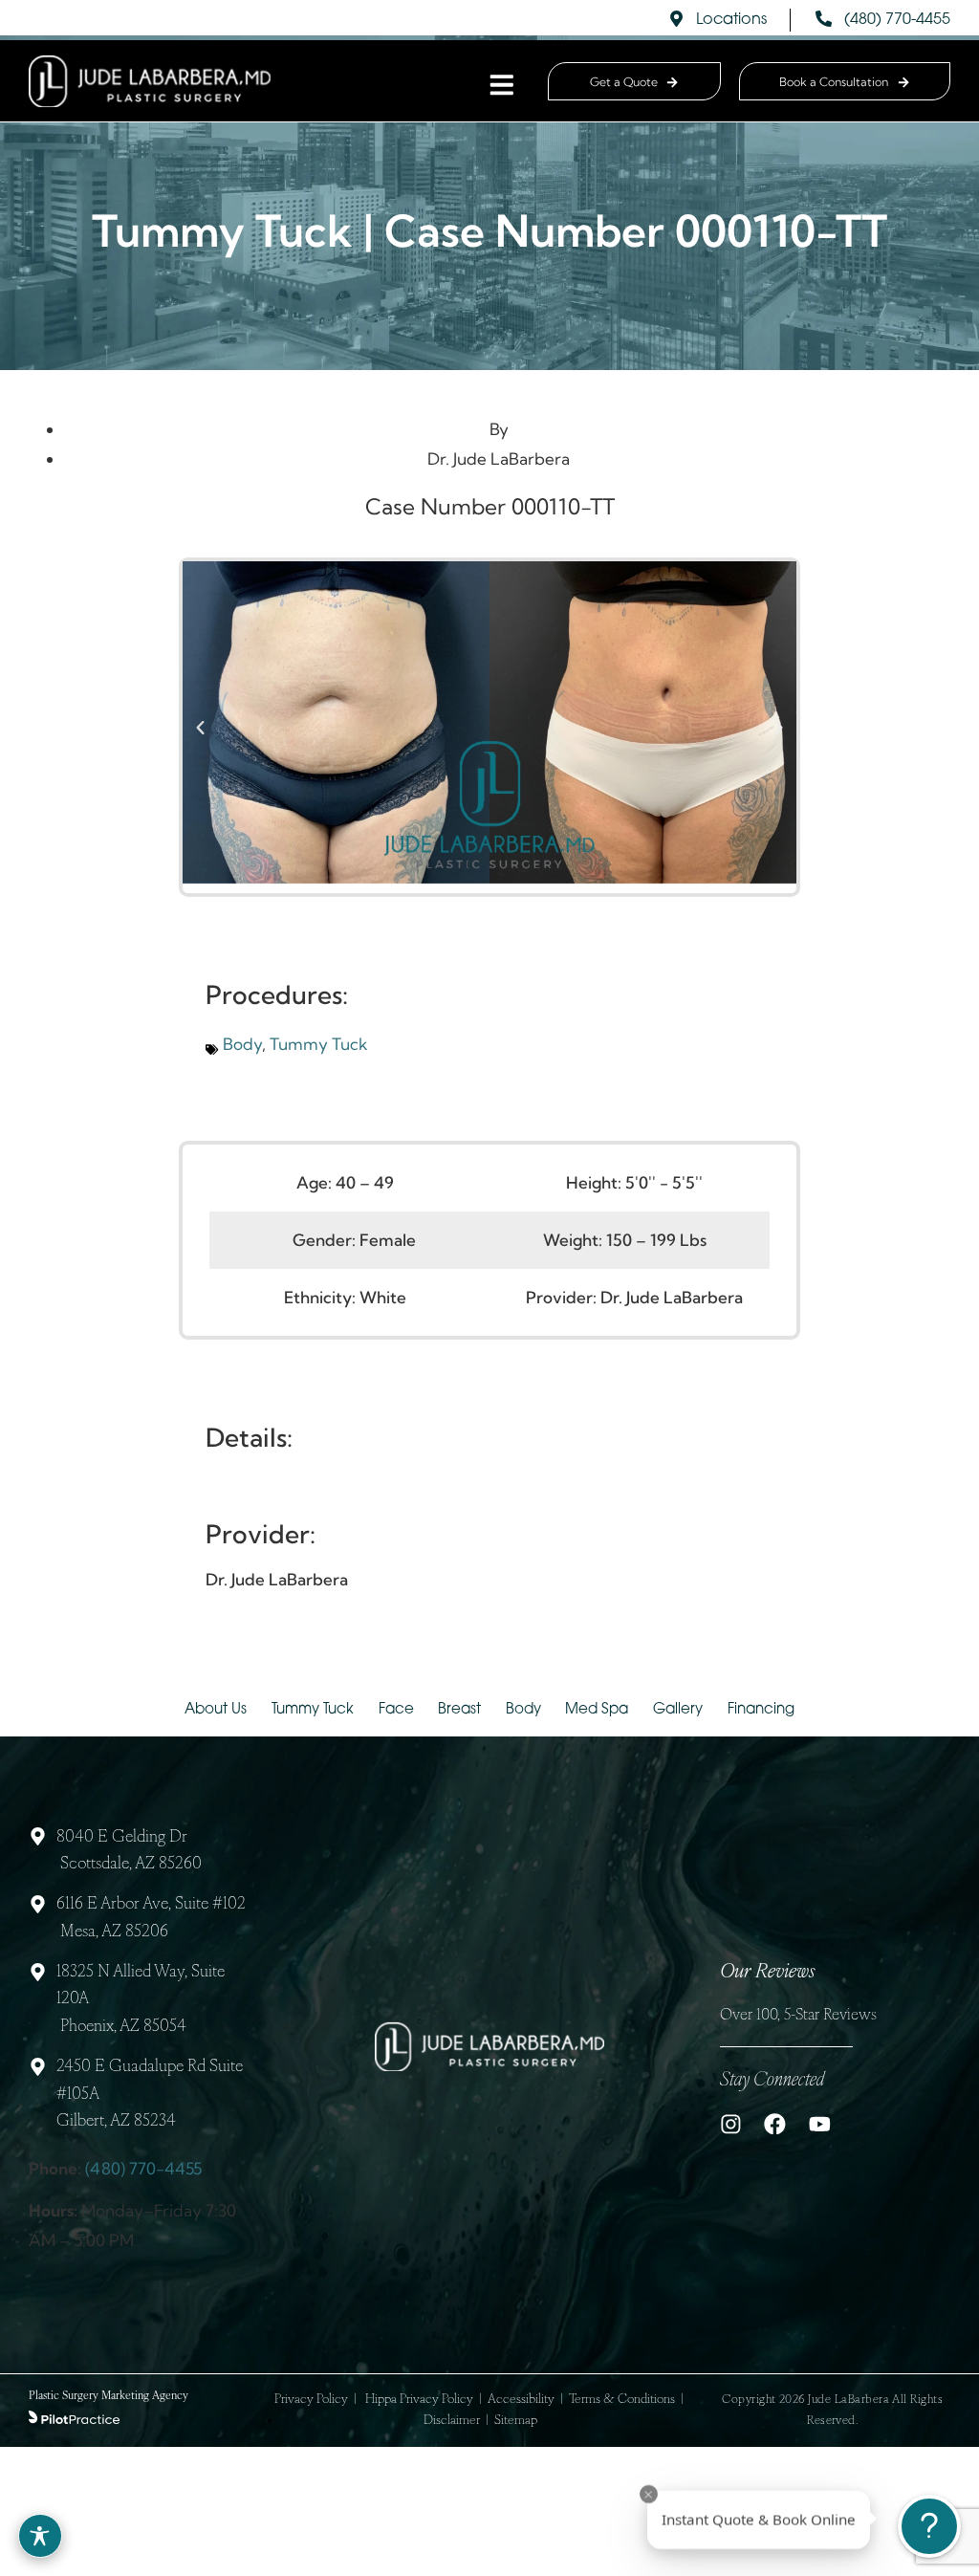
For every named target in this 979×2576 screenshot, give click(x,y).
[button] (200, 727)
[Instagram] (731, 2124)
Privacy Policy (311, 2400)
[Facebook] (775, 2124)
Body (242, 1044)
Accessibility (521, 2400)
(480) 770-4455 (143, 2168)
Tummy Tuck (319, 1044)
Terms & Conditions (622, 2400)
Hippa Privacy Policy (419, 2400)
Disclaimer (452, 2421)
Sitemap (516, 2421)
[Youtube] (820, 2124)
